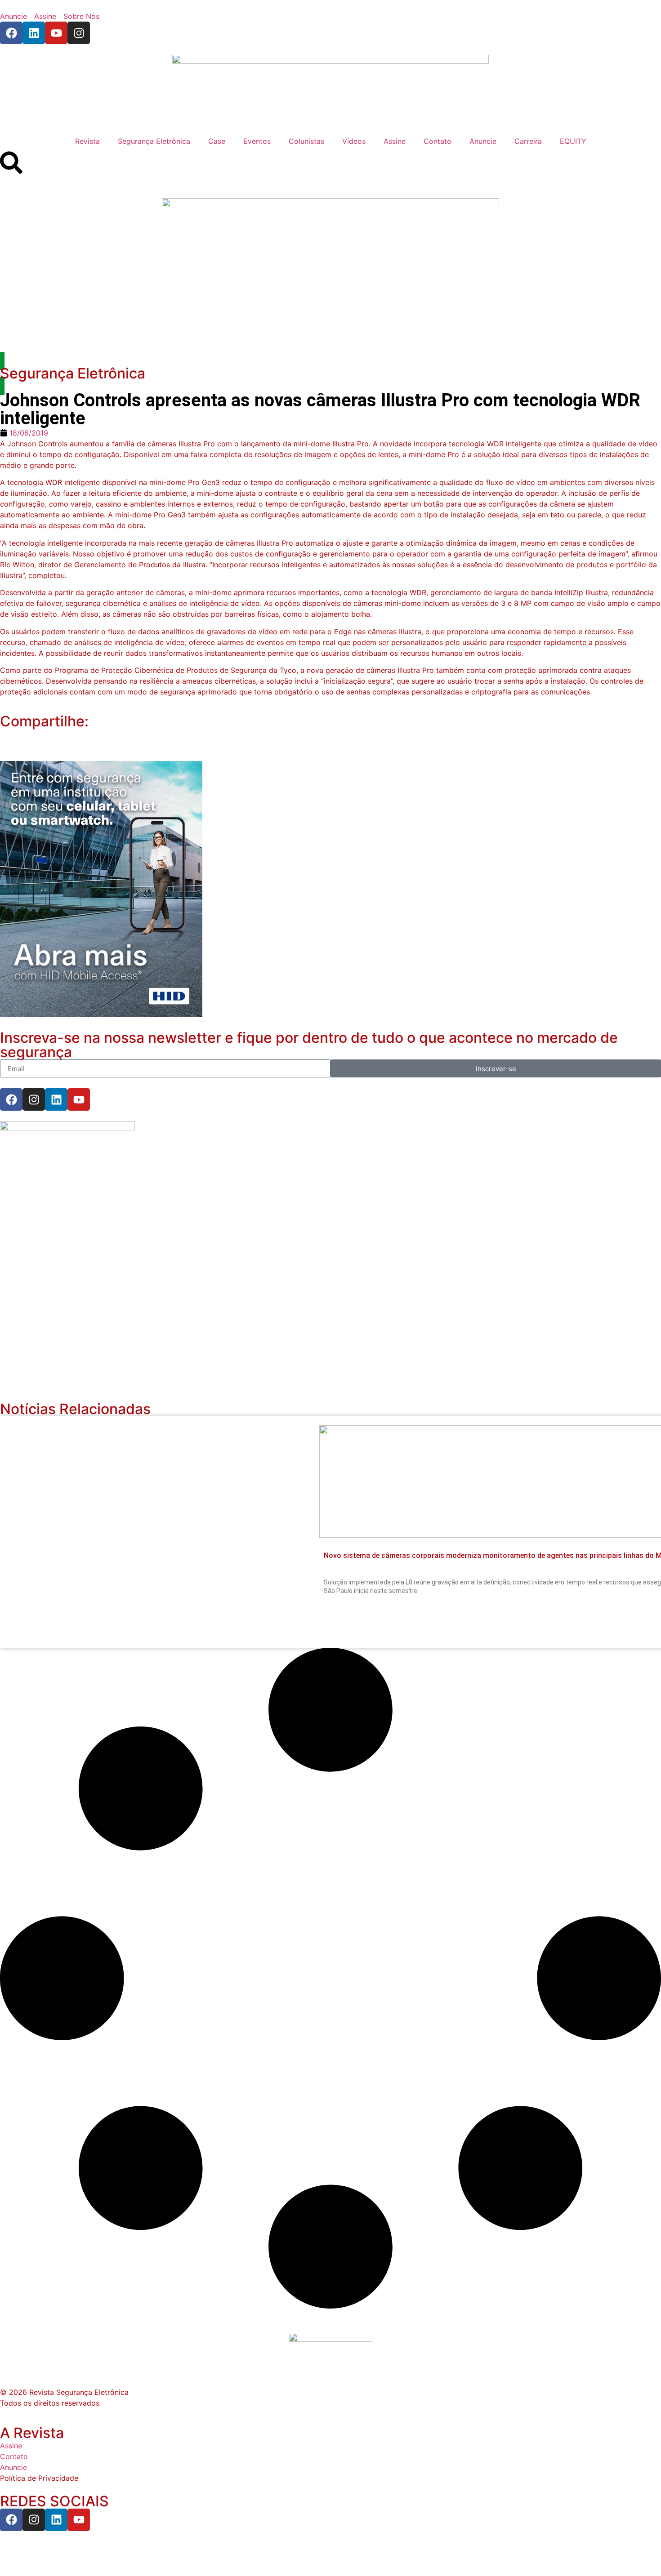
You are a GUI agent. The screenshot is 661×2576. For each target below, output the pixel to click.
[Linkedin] (34, 33)
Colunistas (306, 141)
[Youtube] (56, 33)
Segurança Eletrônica (154, 141)
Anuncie (483, 141)
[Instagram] (79, 33)
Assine (395, 141)
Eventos (257, 141)
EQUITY (573, 141)
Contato (438, 141)
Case (217, 141)
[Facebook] (11, 33)
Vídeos (354, 141)
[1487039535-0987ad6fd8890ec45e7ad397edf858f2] (67, 1128)
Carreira (528, 141)
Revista (87, 141)
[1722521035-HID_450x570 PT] (101, 1014)
